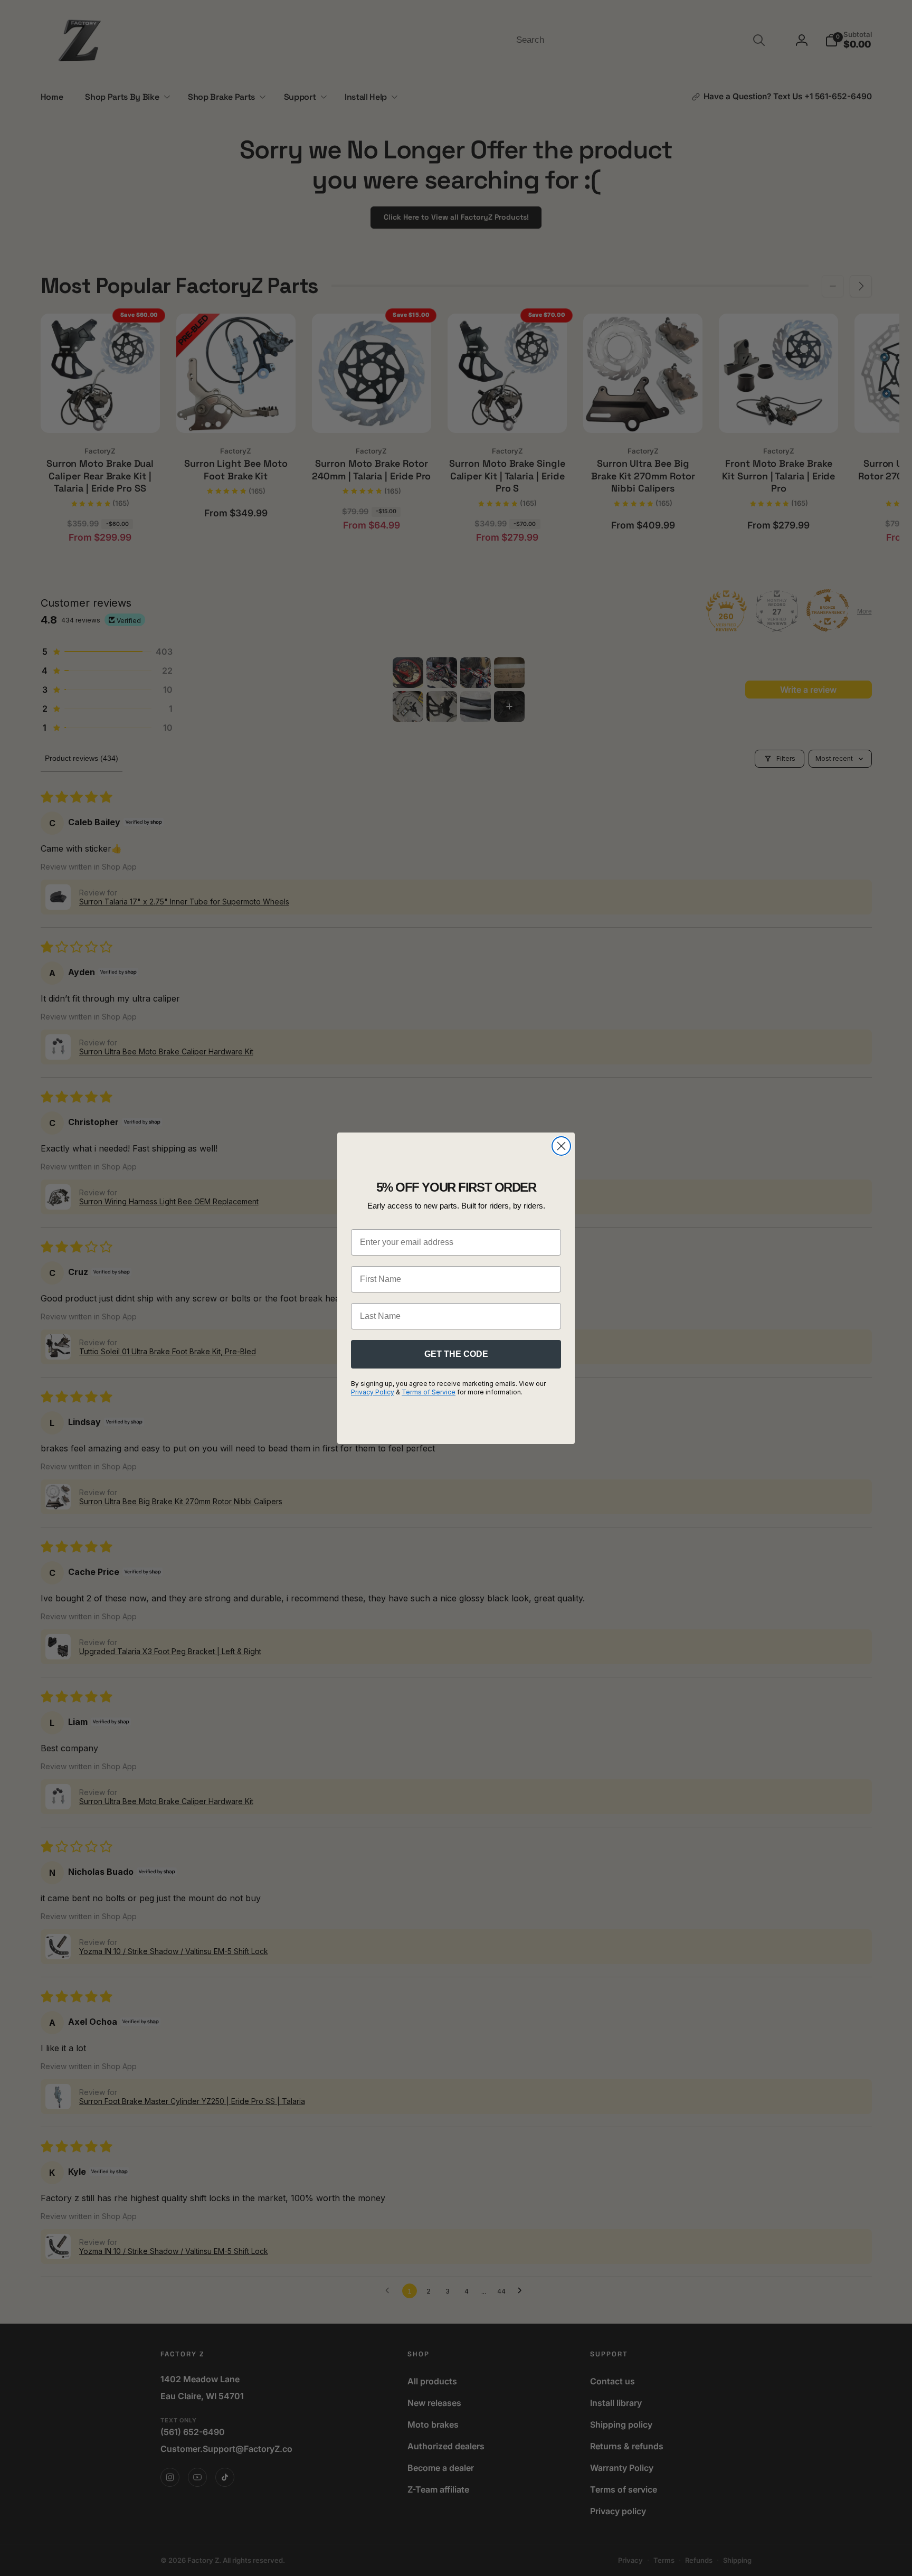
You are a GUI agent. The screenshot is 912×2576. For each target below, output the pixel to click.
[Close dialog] (561, 1146)
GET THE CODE (456, 1354)
